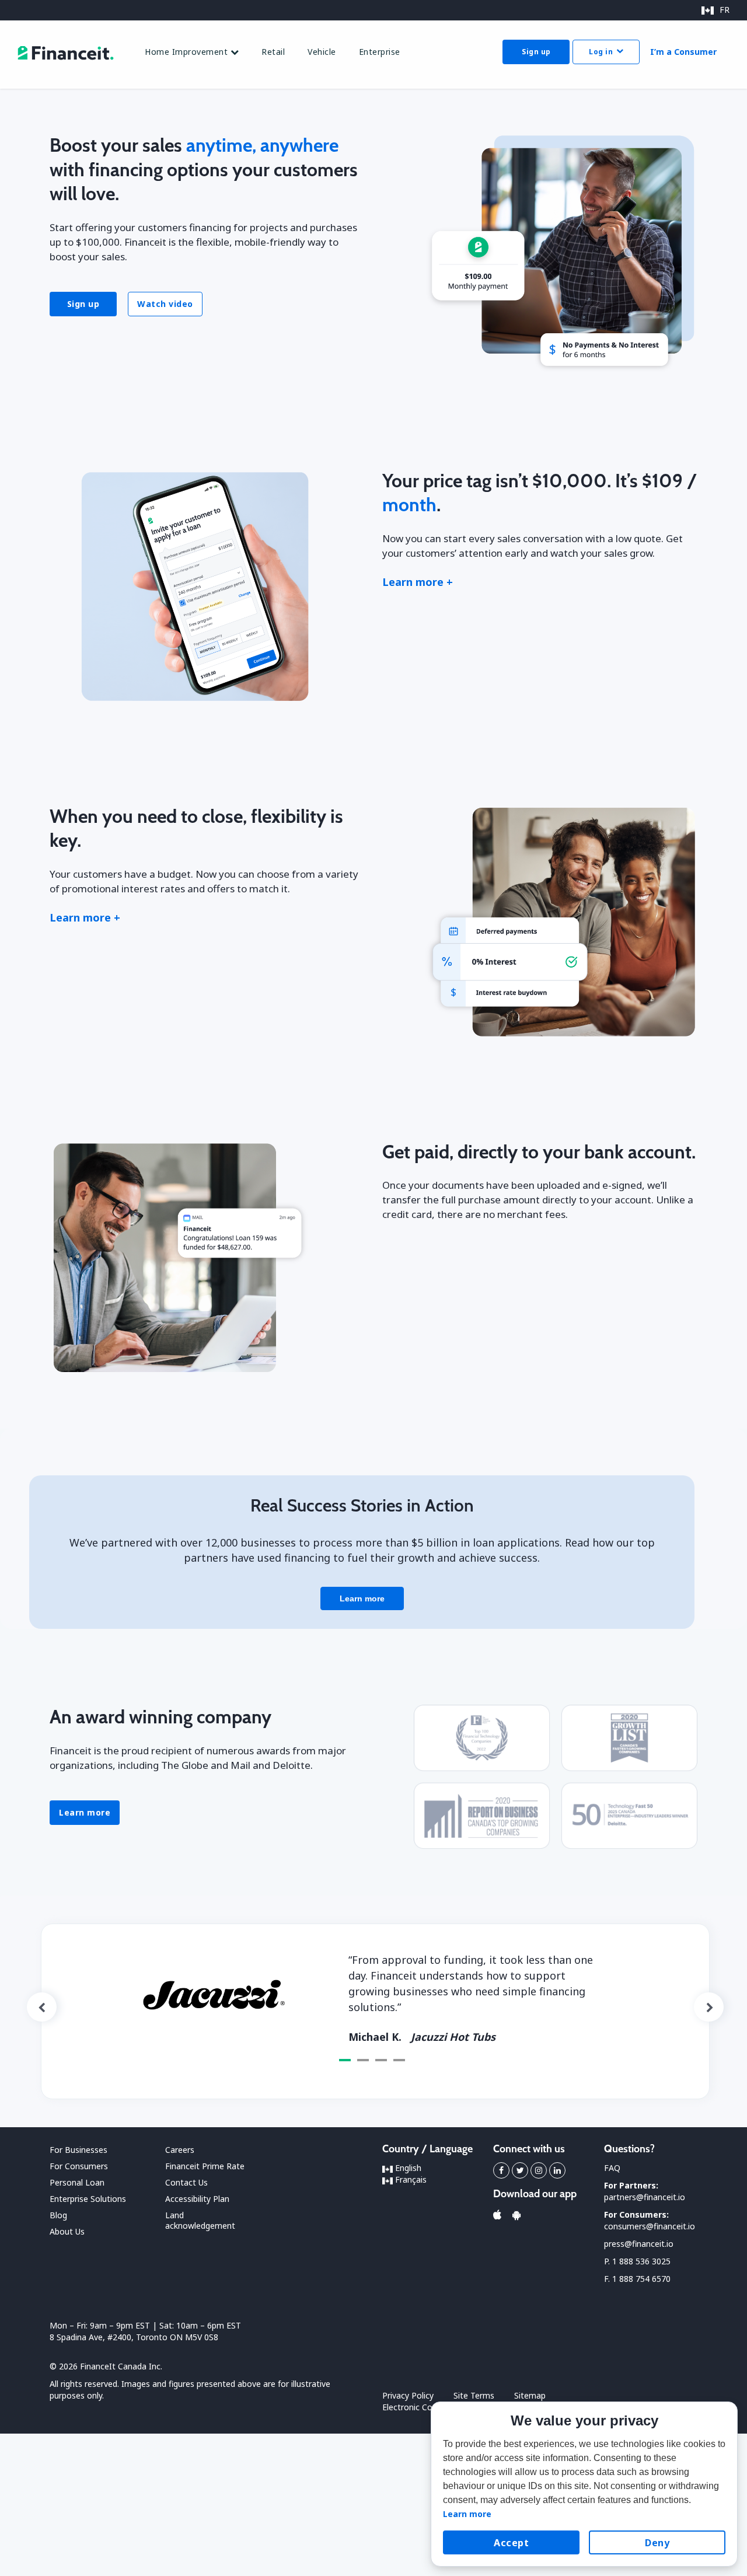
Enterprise (380, 52)
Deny (657, 2543)
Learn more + (418, 582)
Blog (58, 2215)
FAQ (612, 2168)
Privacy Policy (408, 2395)
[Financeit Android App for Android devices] (516, 2215)
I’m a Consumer (683, 52)
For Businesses (78, 2150)
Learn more (85, 1812)
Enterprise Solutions (88, 2199)
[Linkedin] (557, 2170)
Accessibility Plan (197, 2199)
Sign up (536, 52)
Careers (180, 2150)
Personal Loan (77, 2182)
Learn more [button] (467, 2514)
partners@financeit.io (645, 2197)
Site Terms (474, 2395)
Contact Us (186, 2182)
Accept (511, 2543)
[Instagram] (539, 2170)
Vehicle (322, 52)
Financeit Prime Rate (205, 2166)
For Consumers (79, 2166)
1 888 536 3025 (641, 2261)
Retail (273, 52)
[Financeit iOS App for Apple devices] (497, 2215)
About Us (67, 2231)
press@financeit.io (639, 2244)
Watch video (165, 304)
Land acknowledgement (200, 2220)
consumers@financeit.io (650, 2226)
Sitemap (530, 2395)
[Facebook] (501, 2170)
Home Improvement (188, 52)
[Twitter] (520, 2170)
